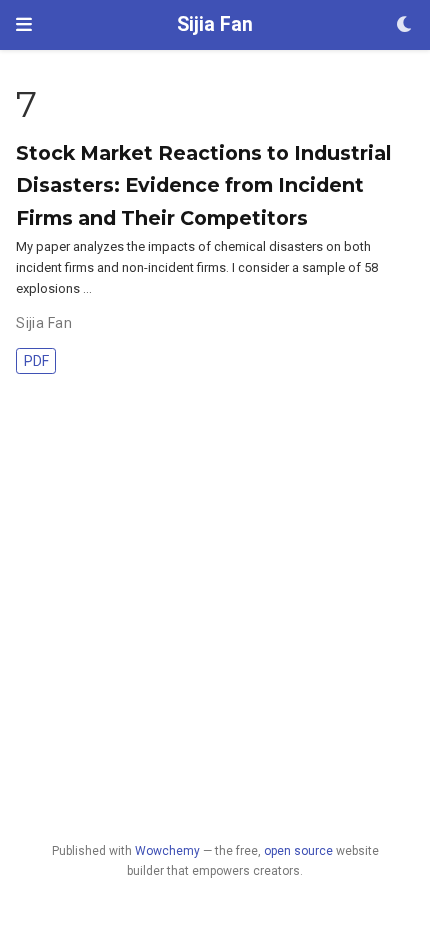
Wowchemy (167, 851)
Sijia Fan (215, 24)
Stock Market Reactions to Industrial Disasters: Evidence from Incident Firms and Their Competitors (203, 185)
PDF (36, 361)
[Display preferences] (405, 25)
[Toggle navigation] (24, 24)
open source (298, 851)
